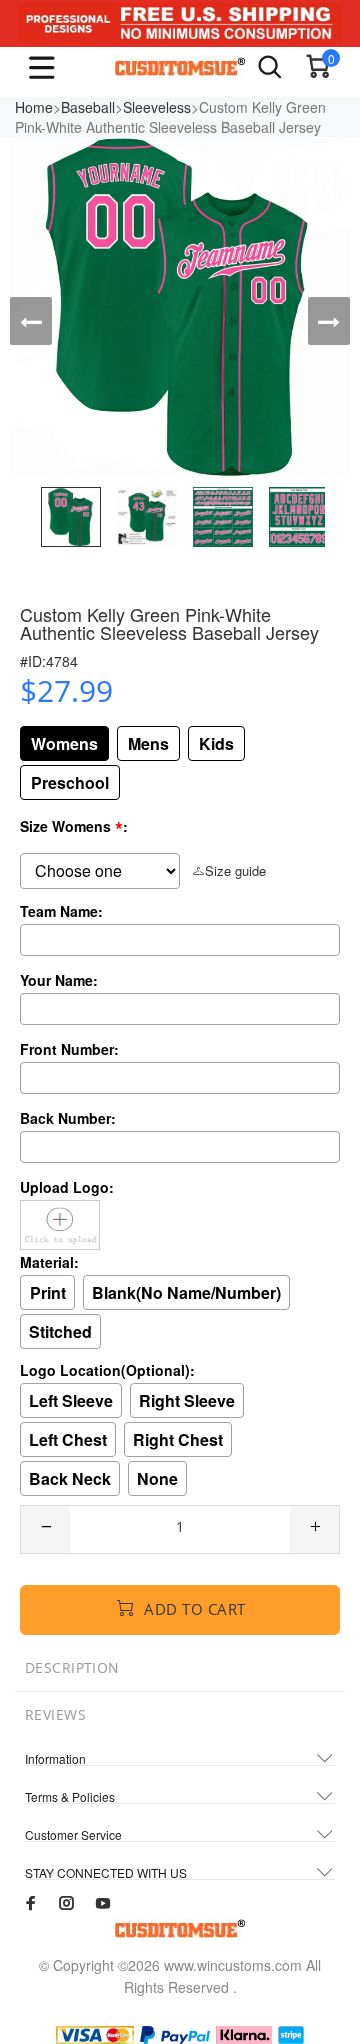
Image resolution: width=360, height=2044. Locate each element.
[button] (31, 321)
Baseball (88, 107)
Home (34, 107)
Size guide (235, 870)
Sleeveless (157, 107)
